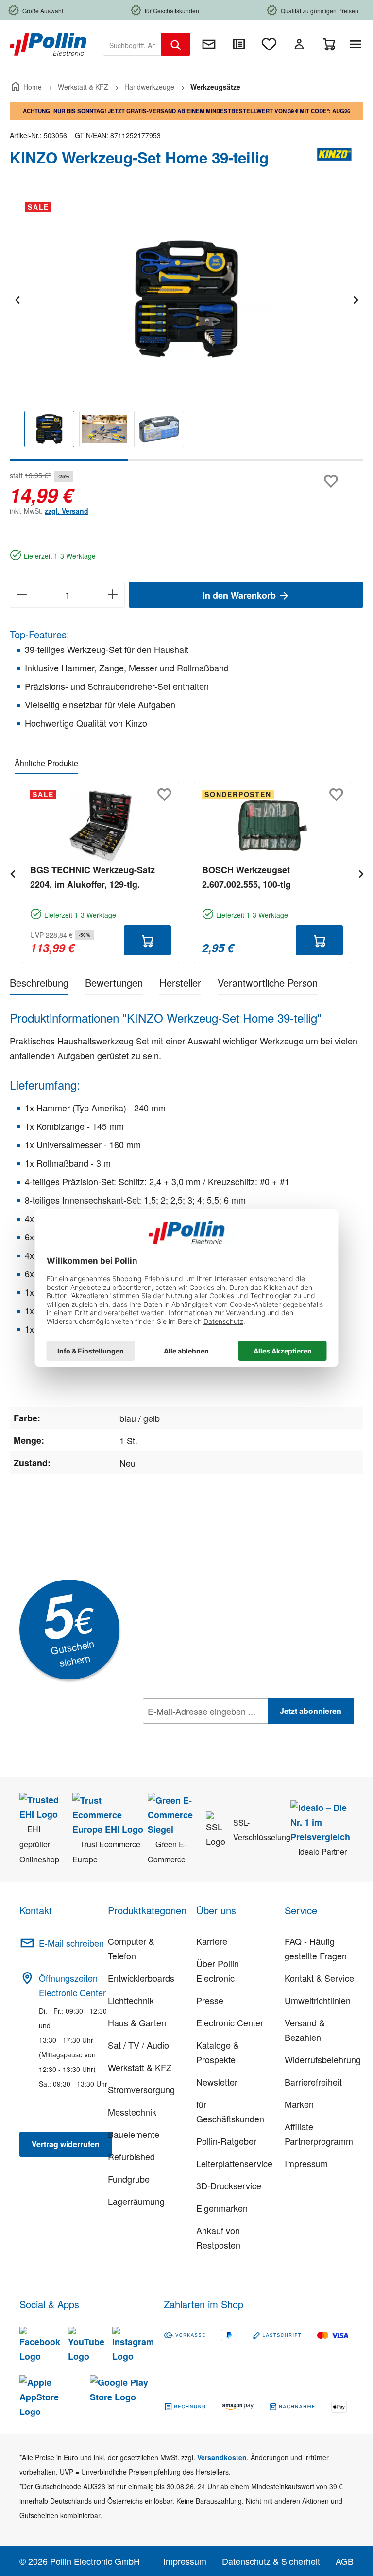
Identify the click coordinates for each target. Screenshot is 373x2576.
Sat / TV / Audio (138, 2045)
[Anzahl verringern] (22, 595)
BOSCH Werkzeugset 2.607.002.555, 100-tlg (246, 877)
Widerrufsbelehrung (323, 2059)
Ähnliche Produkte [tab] (46, 763)
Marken (299, 2104)
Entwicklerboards (141, 1978)
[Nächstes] (356, 299)
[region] (186, 328)
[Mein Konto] (299, 44)
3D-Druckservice (229, 2185)
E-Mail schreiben (71, 1943)
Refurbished (131, 2156)
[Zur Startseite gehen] (48, 43)
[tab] (39, 985)
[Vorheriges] (17, 299)
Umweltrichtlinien (318, 2000)
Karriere (212, 1941)
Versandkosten (222, 2457)
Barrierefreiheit (313, 2082)
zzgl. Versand (67, 511)
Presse (210, 2000)
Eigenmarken (222, 2208)
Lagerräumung (136, 2201)
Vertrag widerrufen (66, 2144)
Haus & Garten (137, 2022)
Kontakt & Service (319, 1978)
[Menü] (357, 44)
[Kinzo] (334, 162)
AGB (345, 2561)
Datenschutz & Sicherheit (271, 2561)
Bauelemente (134, 2134)
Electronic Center (230, 2022)
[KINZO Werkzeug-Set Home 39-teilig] (186, 299)
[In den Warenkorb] (147, 940)
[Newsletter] (209, 44)
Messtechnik (132, 2112)
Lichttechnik (131, 2000)
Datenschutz (205, 1732)
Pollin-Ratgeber (226, 2141)
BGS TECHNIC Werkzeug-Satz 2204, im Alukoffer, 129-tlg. (93, 877)
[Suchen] (176, 44)
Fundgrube (129, 2179)
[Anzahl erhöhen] (113, 595)
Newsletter (217, 2082)
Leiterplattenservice (234, 2163)
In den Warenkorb (240, 595)
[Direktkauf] (239, 44)
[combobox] (132, 44)
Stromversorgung (141, 2089)
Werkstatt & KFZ (140, 2067)
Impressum (306, 2163)
